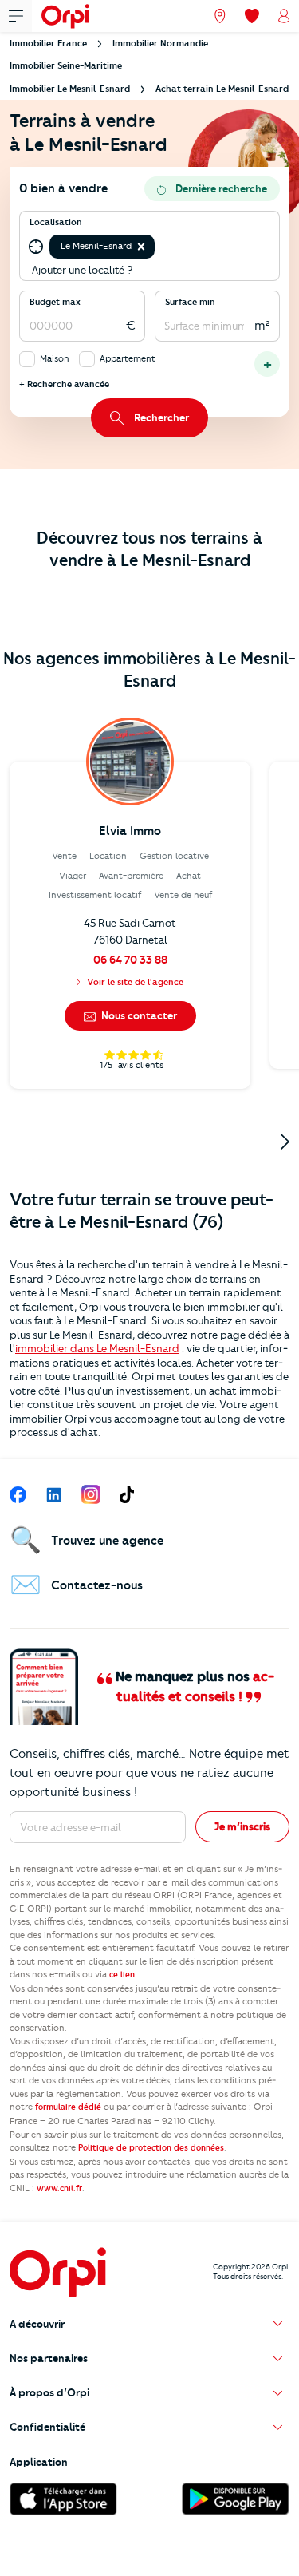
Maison (55, 358)
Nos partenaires (49, 2358)
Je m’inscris (242, 1826)
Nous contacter (138, 1015)
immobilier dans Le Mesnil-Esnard (97, 1348)
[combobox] (159, 247)
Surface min (190, 302)
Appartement (128, 358)
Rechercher (161, 417)
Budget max (55, 302)
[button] (141, 247)
